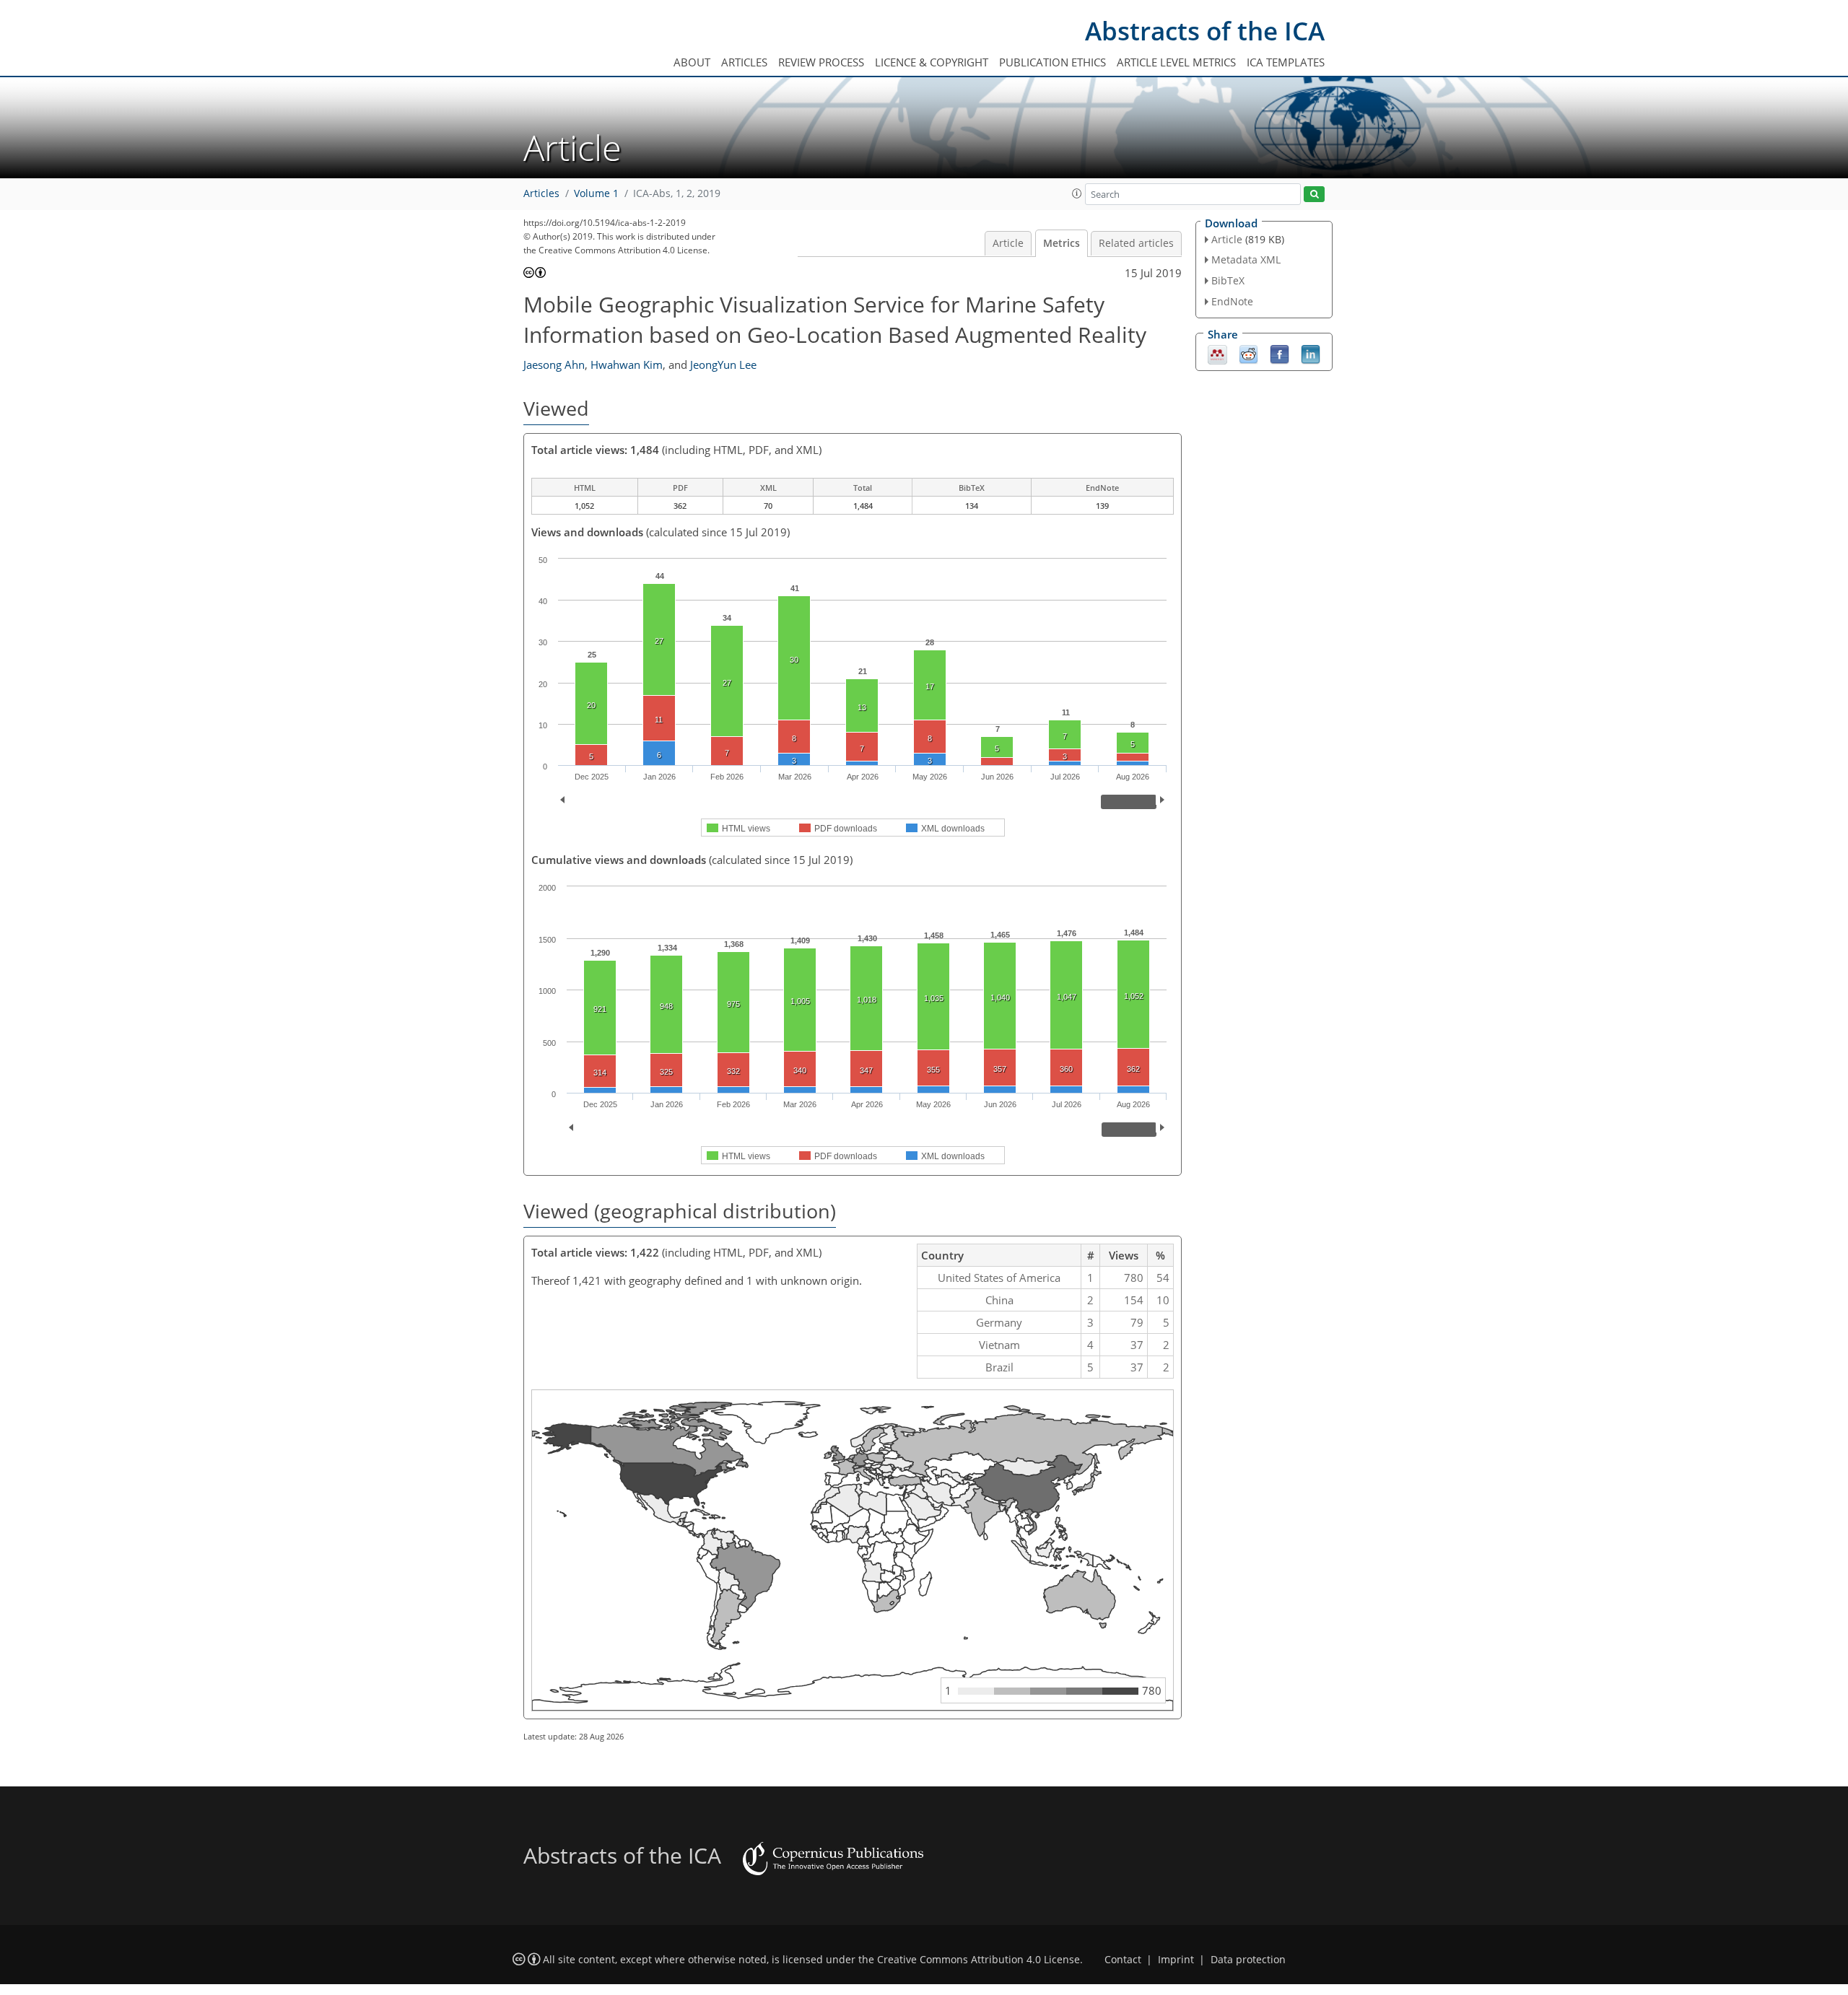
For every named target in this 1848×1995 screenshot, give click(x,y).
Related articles (1136, 243)
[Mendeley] (1217, 353)
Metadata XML (1246, 259)
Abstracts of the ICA (1205, 31)
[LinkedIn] (1311, 353)
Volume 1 (596, 193)
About (692, 62)
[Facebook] (1280, 353)
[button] (1077, 193)
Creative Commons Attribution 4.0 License (979, 1960)
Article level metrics (1176, 62)
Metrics (1062, 243)
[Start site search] (1314, 195)
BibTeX (1228, 280)
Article (1008, 243)
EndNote (1232, 301)
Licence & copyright (932, 62)
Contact (1123, 1960)
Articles (744, 62)
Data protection (1248, 1960)
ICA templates (1286, 62)
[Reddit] (1248, 353)
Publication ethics (1052, 62)
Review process (821, 62)
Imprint (1176, 1960)
